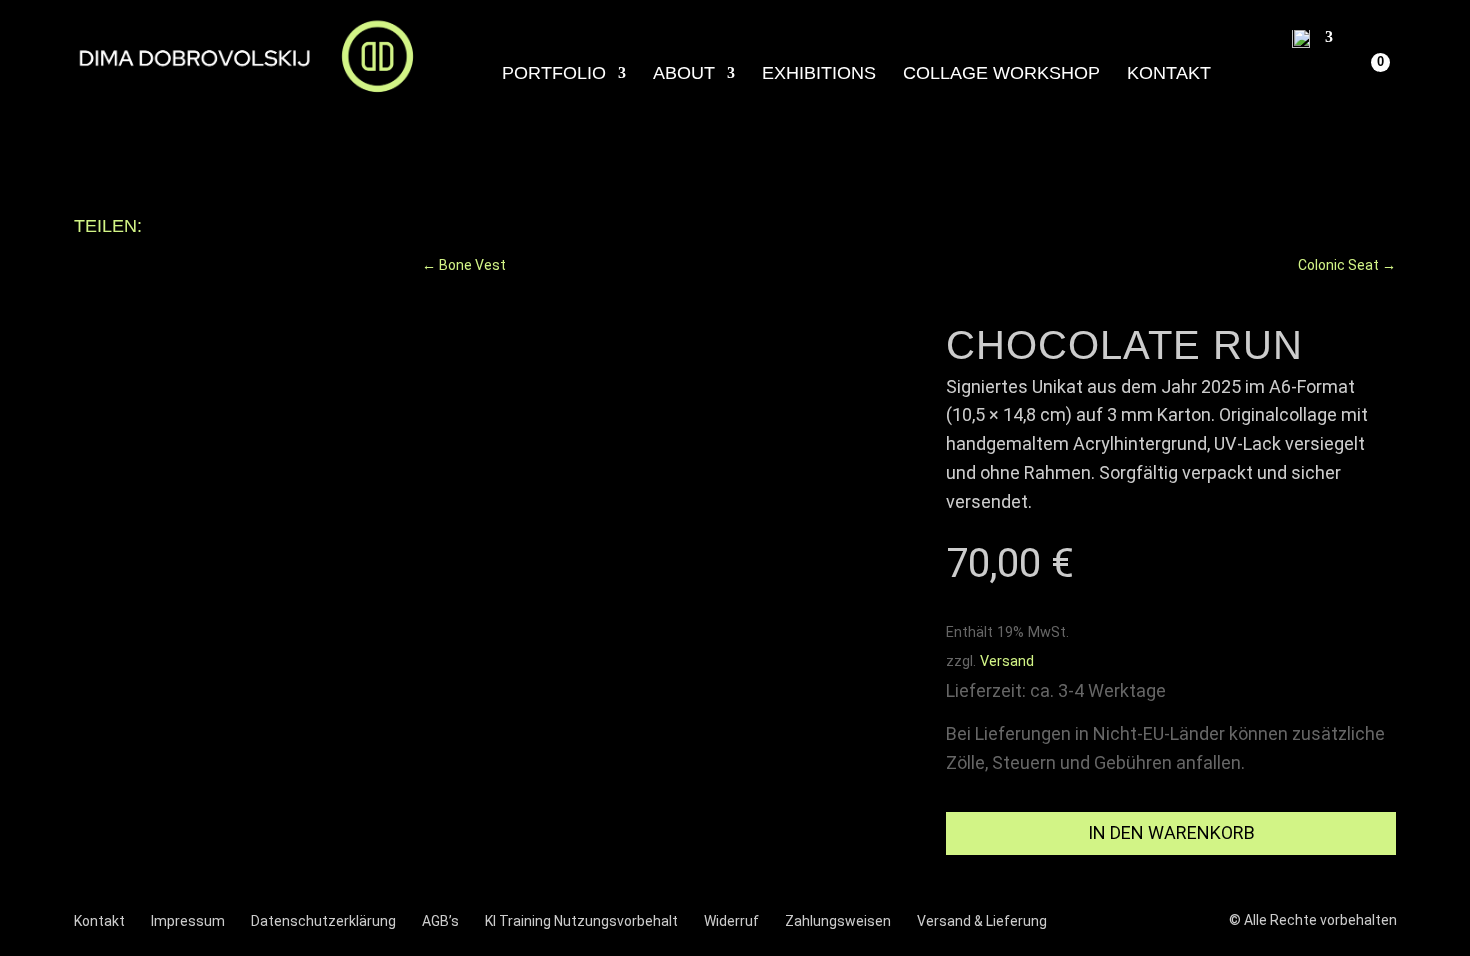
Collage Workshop (1001, 74)
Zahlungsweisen (838, 921)
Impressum (188, 921)
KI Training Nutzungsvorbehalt (581, 921)
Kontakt (1169, 74)
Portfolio (554, 74)
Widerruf (731, 921)
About (684, 74)
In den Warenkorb (1171, 832)
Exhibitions (819, 74)
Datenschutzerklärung (323, 921)
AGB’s (440, 921)
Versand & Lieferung (982, 921)
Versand (1007, 661)
